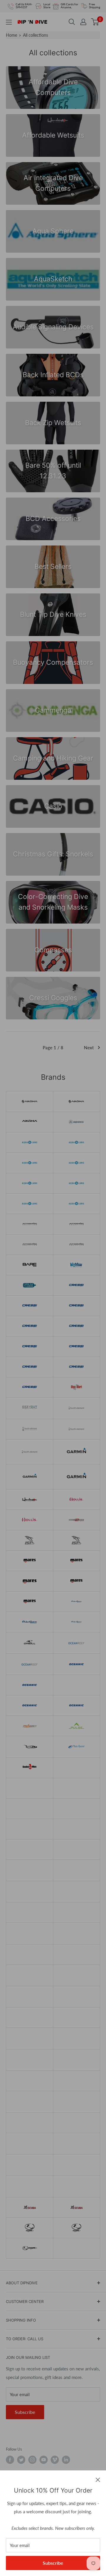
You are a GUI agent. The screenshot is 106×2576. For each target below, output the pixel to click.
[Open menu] (9, 22)
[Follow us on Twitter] (21, 2460)
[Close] (98, 2479)
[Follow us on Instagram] (32, 2460)
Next (89, 1047)
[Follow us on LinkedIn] (66, 2460)
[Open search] (72, 22)
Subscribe (53, 2563)
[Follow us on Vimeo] (55, 2460)
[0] (95, 22)
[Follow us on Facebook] (10, 2460)
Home (11, 35)
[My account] (83, 22)
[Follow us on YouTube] (44, 2460)
